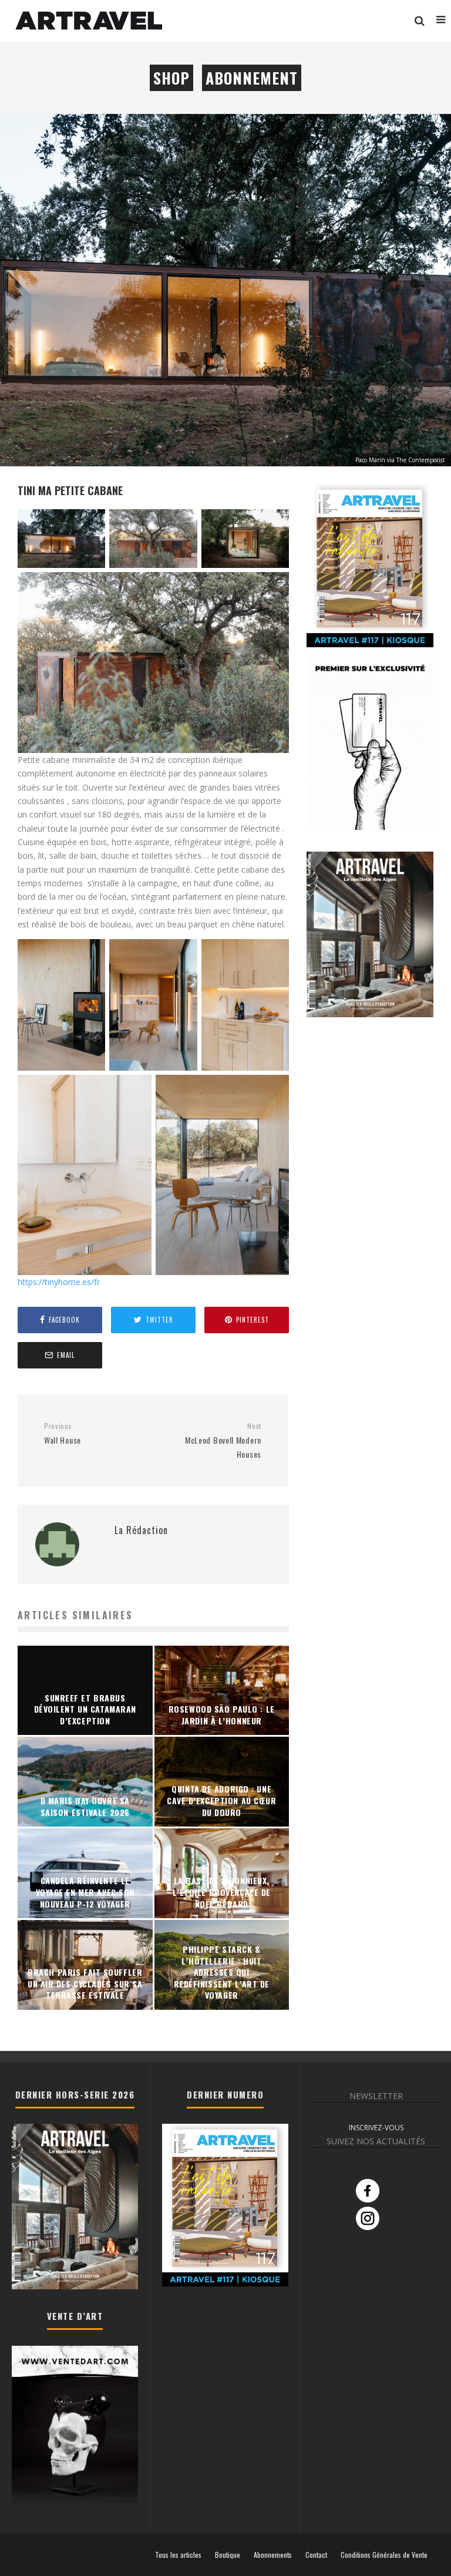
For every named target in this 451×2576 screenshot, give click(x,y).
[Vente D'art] (75, 2501)
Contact (316, 2555)
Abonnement (252, 78)
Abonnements (273, 2555)
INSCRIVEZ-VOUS (376, 2128)
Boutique (228, 2555)
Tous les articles (178, 2555)
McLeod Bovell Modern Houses (223, 1441)
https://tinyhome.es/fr (59, 1282)
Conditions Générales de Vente (384, 2555)
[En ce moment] (370, 645)
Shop (171, 78)
